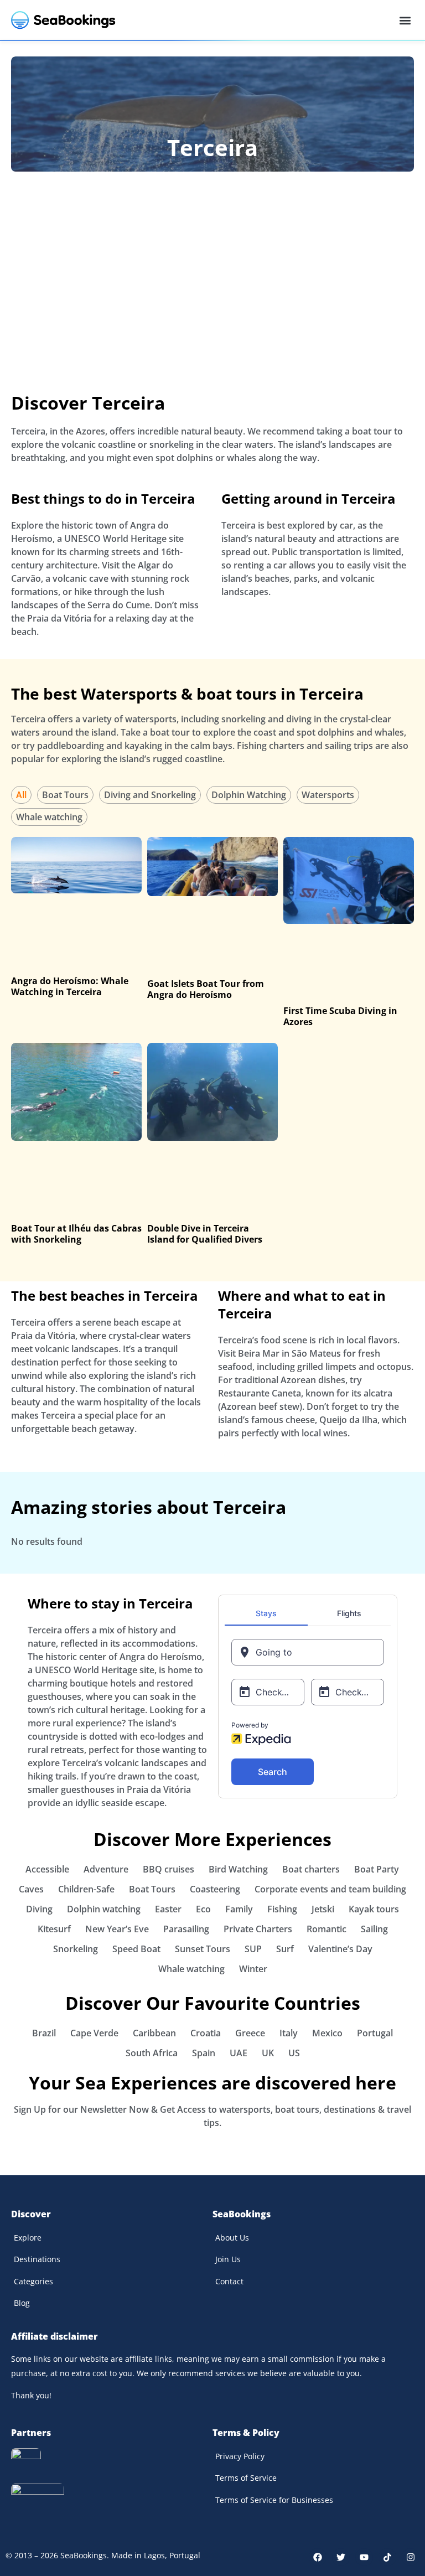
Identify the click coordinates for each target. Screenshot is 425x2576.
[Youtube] (364, 2557)
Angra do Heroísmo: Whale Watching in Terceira (70, 986)
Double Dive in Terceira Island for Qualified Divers (205, 1234)
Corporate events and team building (330, 1889)
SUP (253, 1949)
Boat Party (377, 1869)
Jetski (323, 1909)
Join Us (228, 2259)
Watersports (328, 795)
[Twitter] (341, 2557)
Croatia (206, 2033)
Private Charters (258, 1929)
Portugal (375, 2033)
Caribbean (154, 2033)
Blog (22, 2303)
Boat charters (311, 1869)
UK (268, 2053)
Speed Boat (136, 1949)
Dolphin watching (104, 1909)
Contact (229, 2281)
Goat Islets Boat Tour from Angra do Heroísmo (206, 989)
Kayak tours (374, 1909)
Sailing (374, 1929)
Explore (28, 2238)
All (21, 795)
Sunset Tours (203, 1949)
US (294, 2053)
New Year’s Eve (117, 1929)
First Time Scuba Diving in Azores (340, 1016)
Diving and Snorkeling (150, 795)
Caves (31, 1889)
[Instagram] (411, 2557)
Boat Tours (65, 795)
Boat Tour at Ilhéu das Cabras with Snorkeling (76, 1234)
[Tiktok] (387, 2557)
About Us (232, 2238)
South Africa (152, 2053)
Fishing (282, 1909)
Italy (289, 2033)
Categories (33, 2281)
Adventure (106, 1869)
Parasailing (186, 1929)
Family (239, 1909)
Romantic (326, 1929)
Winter (253, 1969)
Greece (250, 2033)
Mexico (327, 2033)
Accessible (47, 1869)
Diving (39, 1909)
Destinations (37, 2259)
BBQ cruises (169, 1869)
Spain (204, 2053)
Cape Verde (94, 2033)
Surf (285, 1949)
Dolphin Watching (249, 795)
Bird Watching (238, 1869)
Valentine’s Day (340, 1949)
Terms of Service (246, 2478)
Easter (168, 1909)
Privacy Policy (240, 2456)
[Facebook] (318, 2557)
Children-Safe (86, 1889)
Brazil (44, 2033)
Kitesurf (54, 1929)
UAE (239, 2053)
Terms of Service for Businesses (274, 2500)
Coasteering (215, 1889)
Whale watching (49, 817)
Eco (203, 1909)
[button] (405, 20)
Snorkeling (76, 1949)
